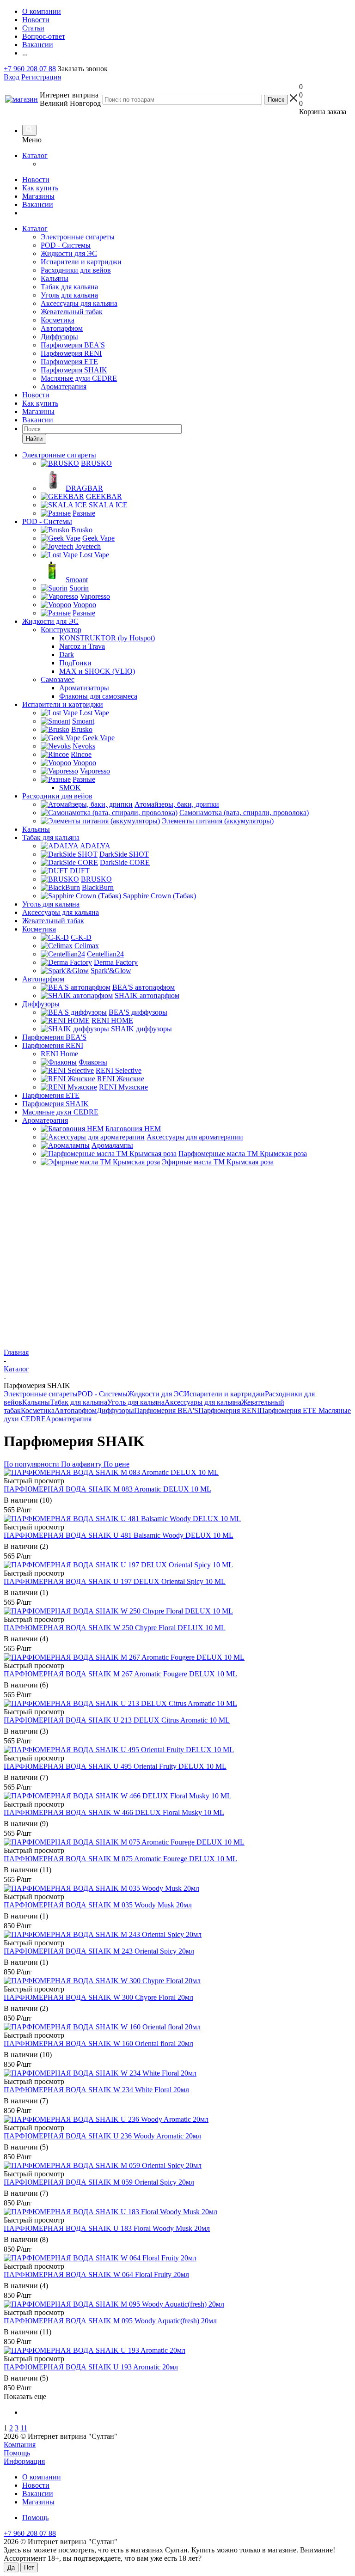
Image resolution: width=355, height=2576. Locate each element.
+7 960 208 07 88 (30, 69)
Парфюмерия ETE (69, 362)
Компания (20, 2445)
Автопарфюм (62, 328)
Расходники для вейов (76, 270)
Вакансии (38, 204)
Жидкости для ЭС (69, 253)
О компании (42, 2477)
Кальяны (55, 278)
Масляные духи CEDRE (79, 378)
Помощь (17, 2453)
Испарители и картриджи (81, 262)
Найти (34, 439)
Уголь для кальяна (69, 295)
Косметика (58, 320)
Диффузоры (59, 337)
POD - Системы (66, 245)
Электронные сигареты (78, 237)
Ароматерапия (64, 387)
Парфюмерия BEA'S (73, 345)
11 (24, 2428)
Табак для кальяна (69, 287)
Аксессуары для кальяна (79, 303)
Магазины (38, 196)
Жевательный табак (72, 312)
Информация (24, 2461)
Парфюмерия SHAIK (74, 370)
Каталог (35, 155)
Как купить (40, 188)
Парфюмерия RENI (71, 353)
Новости (36, 180)
